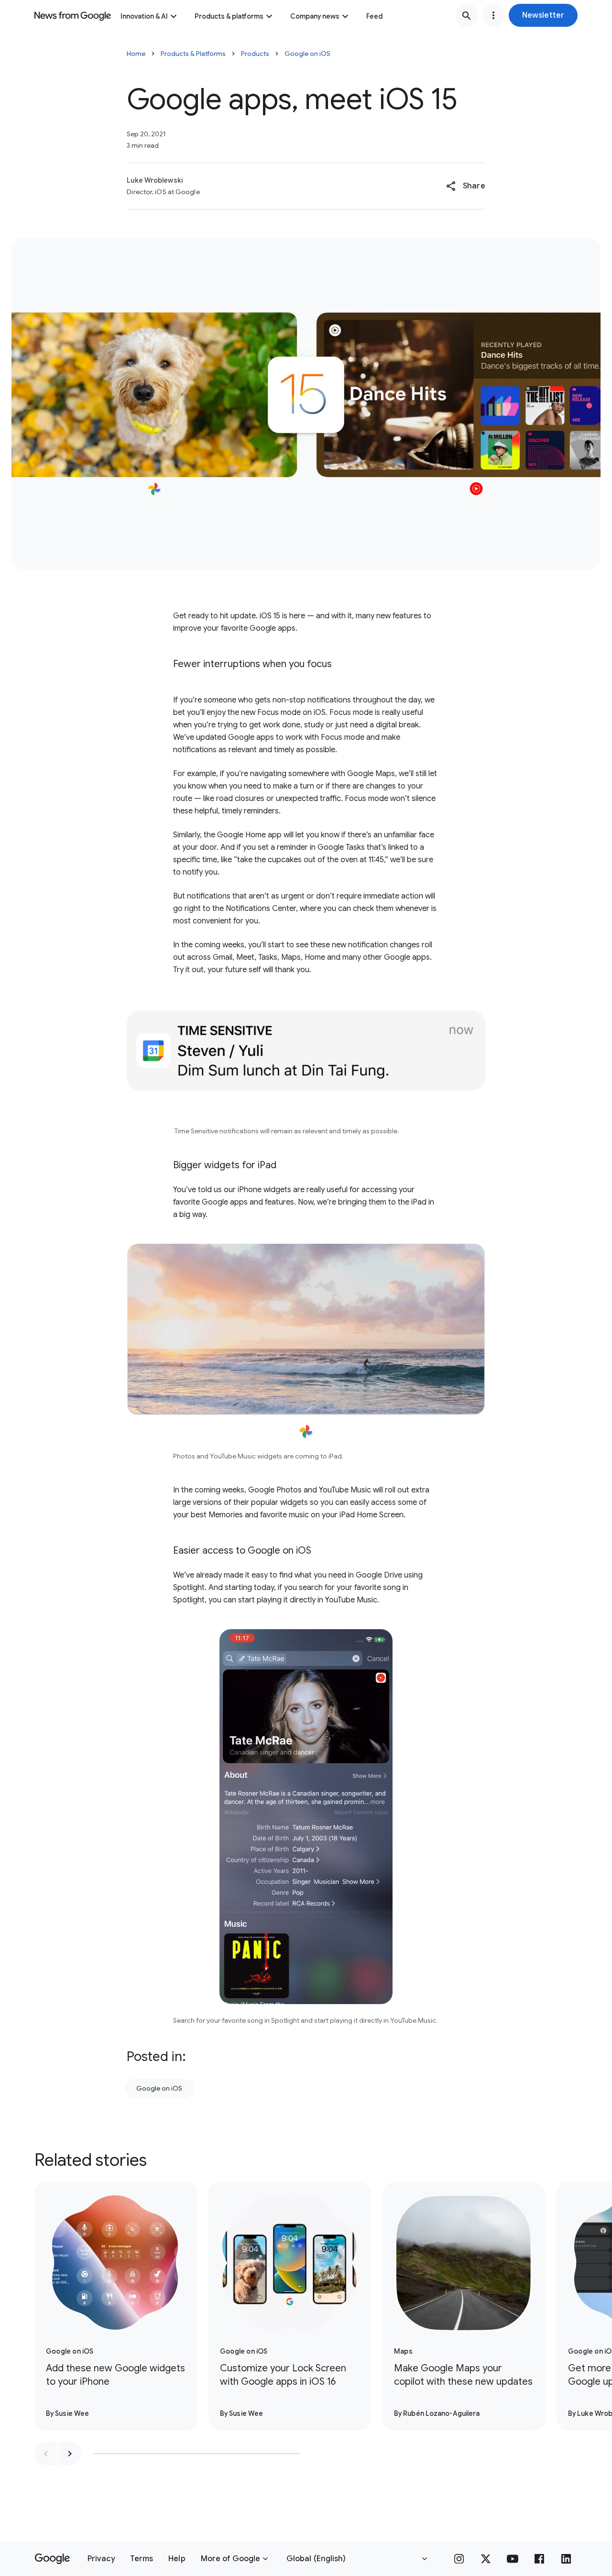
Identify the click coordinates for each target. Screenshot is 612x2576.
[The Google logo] (52, 2559)
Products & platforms (229, 16)
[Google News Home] (73, 15)
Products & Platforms (193, 54)
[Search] (467, 15)
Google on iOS (307, 54)
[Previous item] (46, 2454)
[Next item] (70, 2454)
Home (136, 54)
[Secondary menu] (493, 15)
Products (255, 54)
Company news (315, 16)
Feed (374, 16)
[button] (543, 15)
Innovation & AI (144, 16)
